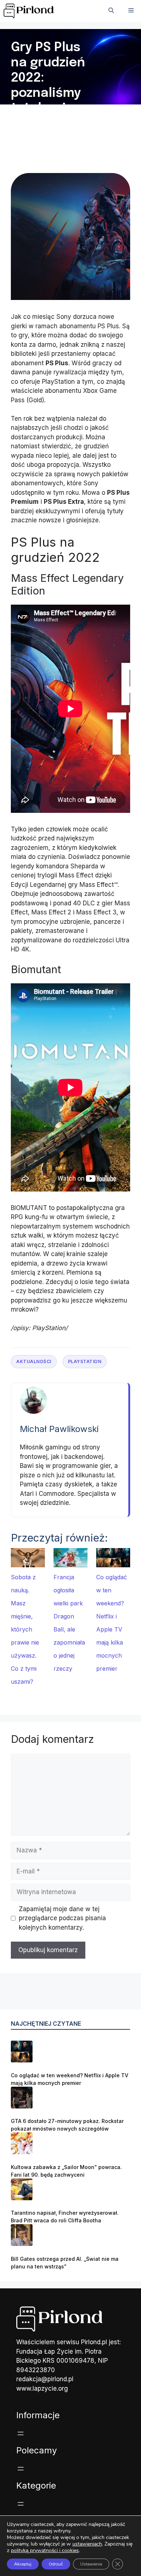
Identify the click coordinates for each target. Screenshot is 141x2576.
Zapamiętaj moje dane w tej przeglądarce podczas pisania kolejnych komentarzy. (62, 1918)
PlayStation (85, 1361)
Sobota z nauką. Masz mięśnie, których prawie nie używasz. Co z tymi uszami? (25, 1629)
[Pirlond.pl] (30, 11)
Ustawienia (91, 2564)
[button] (111, 11)
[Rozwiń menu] (21, 2433)
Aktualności (34, 1361)
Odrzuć (56, 2564)
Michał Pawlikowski (59, 1429)
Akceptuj (23, 2564)
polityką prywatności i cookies (45, 2550)
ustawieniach (87, 2544)
